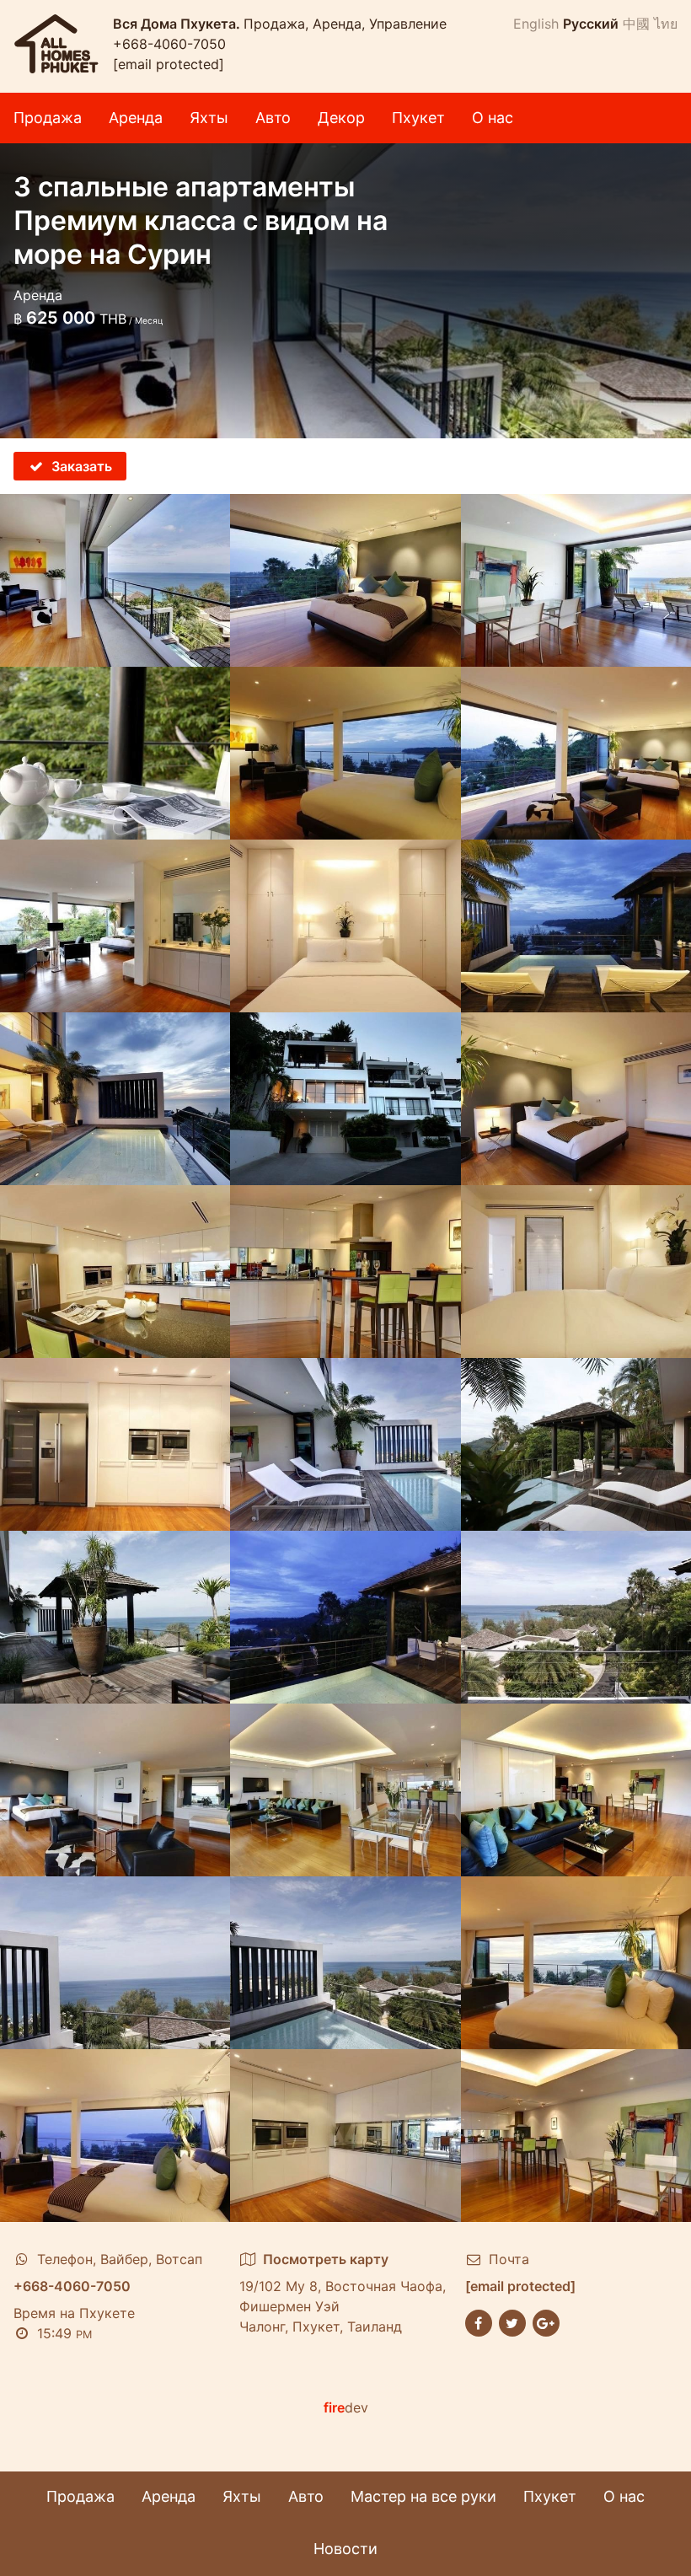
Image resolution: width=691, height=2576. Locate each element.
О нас (493, 118)
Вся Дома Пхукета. (178, 24)
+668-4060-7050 (169, 44)
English (536, 24)
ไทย (666, 24)
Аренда (136, 118)
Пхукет (418, 118)
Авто (273, 118)
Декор (341, 118)
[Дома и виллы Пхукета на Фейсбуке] (479, 2321)
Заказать (82, 466)
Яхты (209, 118)
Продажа (48, 118)
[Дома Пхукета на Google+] (546, 2321)
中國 (636, 24)
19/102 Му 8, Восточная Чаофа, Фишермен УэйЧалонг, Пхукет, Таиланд (343, 2293)
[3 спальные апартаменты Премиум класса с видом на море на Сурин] (115, 580)
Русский (591, 24)
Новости (345, 2549)
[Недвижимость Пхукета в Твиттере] (512, 2321)
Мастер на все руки (423, 2496)
